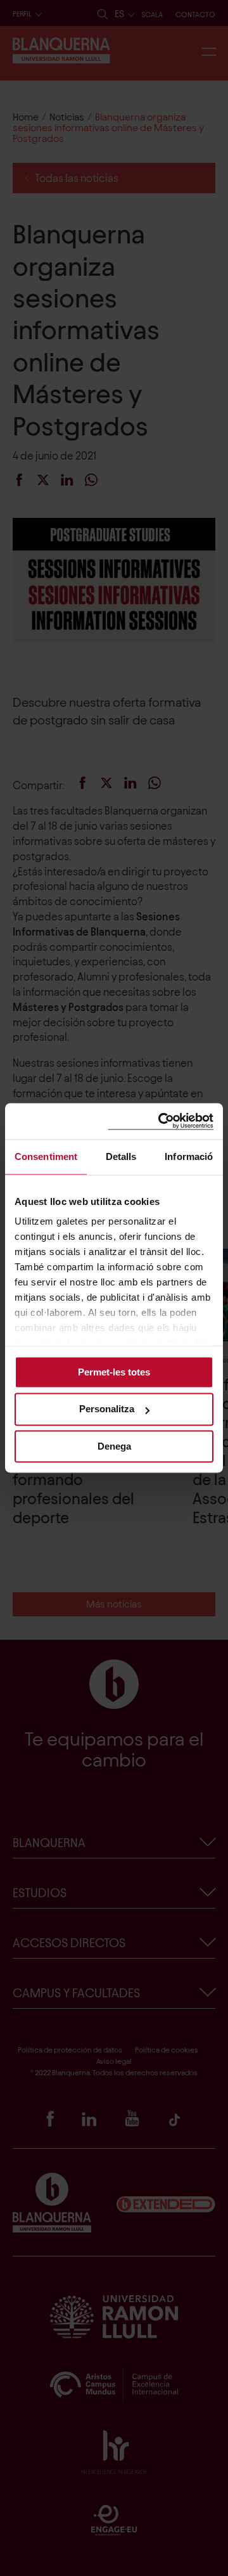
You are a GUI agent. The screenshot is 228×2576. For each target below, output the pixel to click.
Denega (114, 1446)
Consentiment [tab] (46, 1156)
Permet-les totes (114, 1372)
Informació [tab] (189, 1156)
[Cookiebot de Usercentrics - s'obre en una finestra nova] (161, 1121)
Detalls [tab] (121, 1156)
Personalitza (107, 1409)
